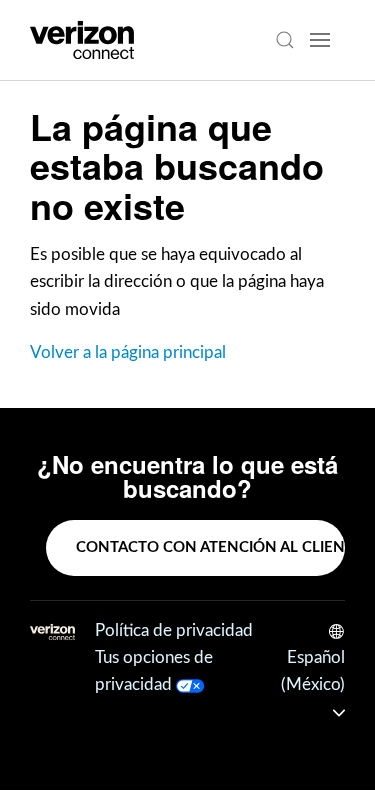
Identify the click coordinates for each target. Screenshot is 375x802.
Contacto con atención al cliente (210, 547)
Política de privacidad (174, 630)
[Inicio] (82, 40)
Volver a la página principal (128, 352)
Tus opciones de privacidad (154, 671)
